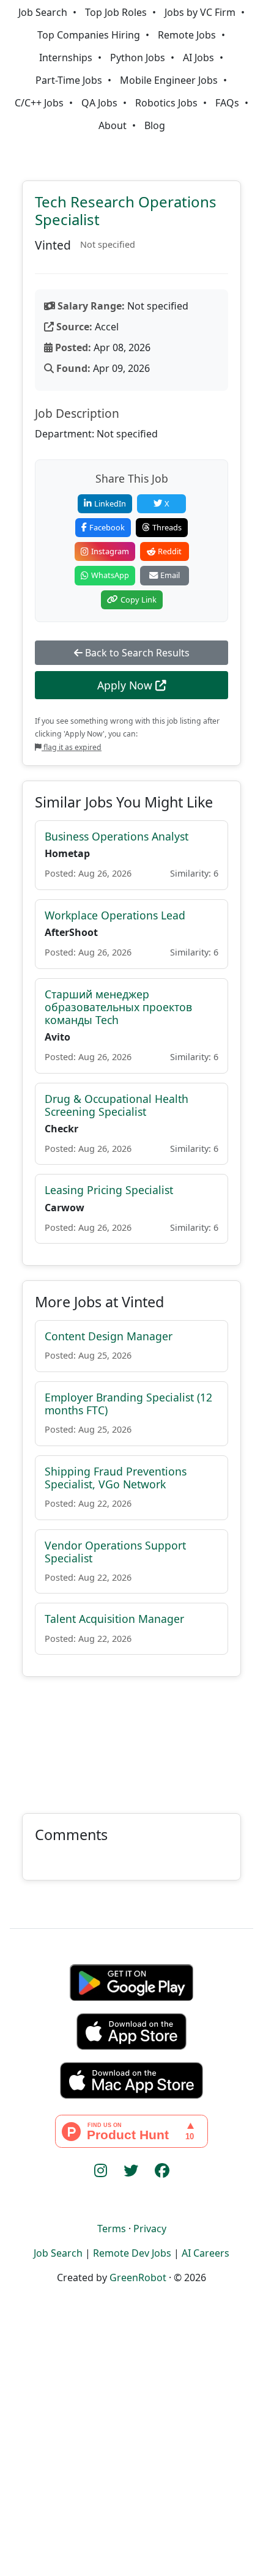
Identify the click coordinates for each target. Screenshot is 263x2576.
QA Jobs (99, 103)
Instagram (110, 551)
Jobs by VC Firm (200, 12)
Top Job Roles (116, 12)
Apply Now (126, 685)
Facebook (107, 527)
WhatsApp (110, 575)
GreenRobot (138, 2277)
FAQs (227, 103)
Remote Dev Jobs (132, 2253)
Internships (66, 58)
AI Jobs (198, 58)
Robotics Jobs (166, 103)
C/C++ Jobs (39, 103)
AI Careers (206, 2253)
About (113, 125)
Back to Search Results (136, 653)
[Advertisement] (131, 1738)
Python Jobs (138, 58)
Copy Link (139, 599)
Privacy (150, 2229)
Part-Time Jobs (69, 80)
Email (170, 575)
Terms (112, 2229)
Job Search (43, 12)
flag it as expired (72, 747)
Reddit (170, 551)
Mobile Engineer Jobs (169, 80)
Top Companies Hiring (89, 35)
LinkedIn (110, 503)
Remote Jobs (187, 35)
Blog (155, 125)
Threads (167, 527)
